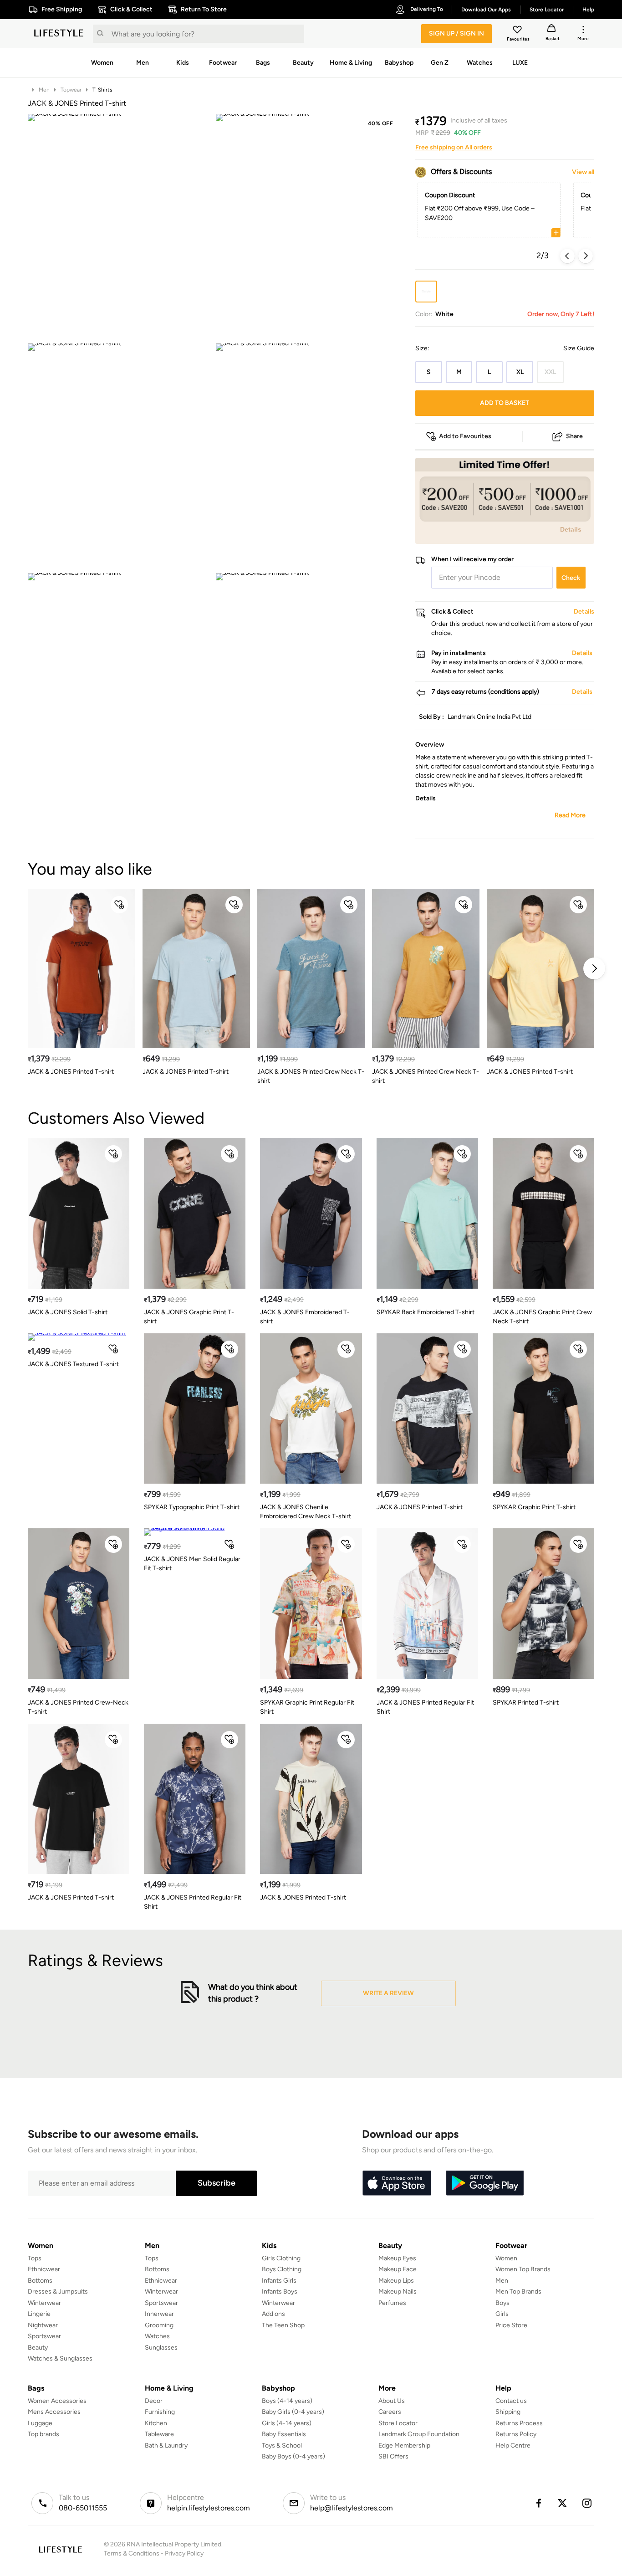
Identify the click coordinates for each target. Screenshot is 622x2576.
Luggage (40, 2423)
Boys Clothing (282, 2269)
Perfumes (392, 2303)
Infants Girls (279, 2281)
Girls (502, 2314)
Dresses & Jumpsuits (58, 2292)
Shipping (508, 2412)
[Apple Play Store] (397, 2183)
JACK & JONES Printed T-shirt (71, 1072)
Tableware (159, 2434)
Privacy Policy (184, 2553)
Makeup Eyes (397, 2258)
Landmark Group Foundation (419, 2434)
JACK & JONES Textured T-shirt (73, 1364)
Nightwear (43, 2325)
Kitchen (156, 2423)
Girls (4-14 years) (287, 2423)
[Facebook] (538, 2503)
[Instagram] (587, 2503)
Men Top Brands (518, 2292)
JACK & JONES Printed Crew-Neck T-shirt (78, 1707)
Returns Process (519, 2423)
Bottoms (40, 2281)
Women (506, 2258)
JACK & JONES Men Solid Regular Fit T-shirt (192, 1564)
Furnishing (160, 2412)
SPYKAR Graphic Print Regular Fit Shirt (307, 1707)
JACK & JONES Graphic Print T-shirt (189, 1317)
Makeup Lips (396, 2281)
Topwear (71, 90)
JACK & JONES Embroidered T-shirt (305, 1317)
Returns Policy (516, 2434)
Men (44, 90)
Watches (157, 2336)
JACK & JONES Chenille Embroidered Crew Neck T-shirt (306, 1512)
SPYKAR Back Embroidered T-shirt (426, 1312)
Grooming (159, 2325)
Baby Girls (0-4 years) (293, 2412)
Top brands (43, 2434)
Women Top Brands (523, 2269)
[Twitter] (563, 2503)
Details (571, 529)
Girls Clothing (281, 2258)
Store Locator (398, 2423)
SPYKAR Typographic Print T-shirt (192, 1507)
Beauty (38, 2348)
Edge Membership (404, 2445)
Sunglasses (161, 2348)
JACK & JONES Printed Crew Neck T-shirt (311, 1076)
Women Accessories (57, 2401)
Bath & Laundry (166, 2445)
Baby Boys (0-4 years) (293, 2456)
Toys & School (282, 2445)
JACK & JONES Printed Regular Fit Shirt (425, 1707)
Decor (154, 2401)
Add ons (273, 2314)
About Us (392, 2401)
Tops (35, 2258)
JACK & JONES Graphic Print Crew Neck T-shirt (542, 1317)
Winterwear (44, 2303)
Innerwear (159, 2314)
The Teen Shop (283, 2325)
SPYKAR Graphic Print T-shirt (534, 1507)
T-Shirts (102, 90)
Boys (502, 2303)
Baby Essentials (284, 2434)
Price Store (511, 2325)
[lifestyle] (59, 34)
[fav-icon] (518, 31)
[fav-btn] (119, 905)
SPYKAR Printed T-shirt (526, 1703)
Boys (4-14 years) (287, 2401)
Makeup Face (398, 2269)
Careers (390, 2412)
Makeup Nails (398, 2292)
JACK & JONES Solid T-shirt (68, 1312)
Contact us (511, 2401)
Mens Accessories (54, 2412)
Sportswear (44, 2336)
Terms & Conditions (132, 2553)
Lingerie (39, 2314)
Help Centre (513, 2445)
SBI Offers (393, 2456)
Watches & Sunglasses (60, 2358)
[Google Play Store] (485, 2183)
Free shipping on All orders (454, 147)
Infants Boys (280, 2292)
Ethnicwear (44, 2269)
